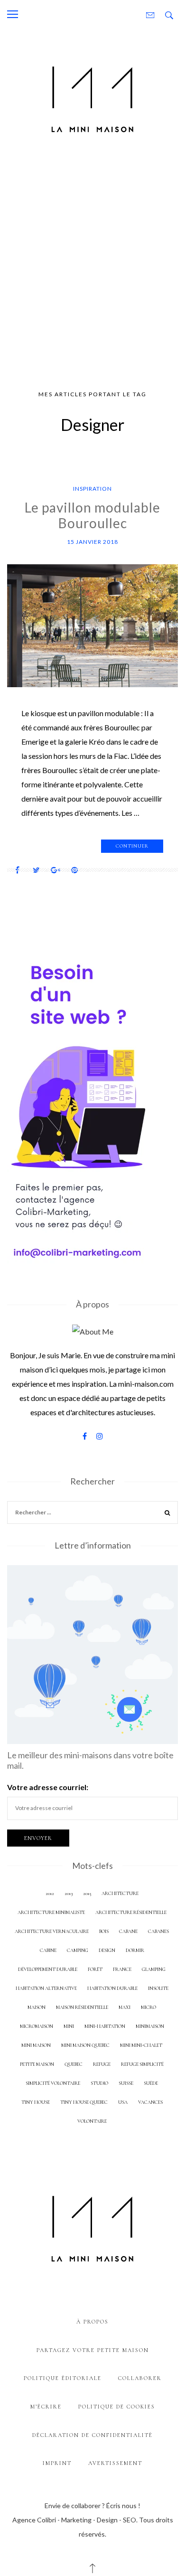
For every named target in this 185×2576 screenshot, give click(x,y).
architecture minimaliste (51, 1912)
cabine (48, 1950)
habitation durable (112, 1988)
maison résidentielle (82, 2007)
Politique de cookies (117, 2407)
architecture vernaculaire (52, 1931)
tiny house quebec (84, 2102)
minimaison (150, 2026)
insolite (158, 1988)
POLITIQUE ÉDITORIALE (63, 2378)
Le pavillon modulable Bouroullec (92, 515)
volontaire (92, 2121)
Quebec (74, 2064)
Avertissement (115, 2463)
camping (78, 1950)
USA (123, 2102)
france (122, 1969)
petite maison (37, 2064)
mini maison (36, 2045)
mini (69, 2026)
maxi (125, 2007)
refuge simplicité (142, 2064)
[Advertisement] (92, 266)
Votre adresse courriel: (48, 1787)
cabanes (158, 1931)
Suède (151, 2083)
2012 (50, 1893)
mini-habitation (105, 2026)
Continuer (132, 846)
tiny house (36, 2102)
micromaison (37, 2026)
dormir (135, 1950)
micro (148, 2007)
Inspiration (92, 489)
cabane (128, 1931)
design (107, 1950)
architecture (120, 1893)
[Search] (167, 1514)
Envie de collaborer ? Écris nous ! (92, 2506)
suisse (126, 2083)
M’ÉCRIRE (46, 2407)
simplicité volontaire (53, 2083)
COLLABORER (140, 2378)
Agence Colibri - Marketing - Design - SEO (74, 2520)
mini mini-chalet (141, 2045)
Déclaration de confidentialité (92, 2435)
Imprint (57, 2463)
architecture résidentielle (131, 1912)
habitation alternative (46, 1988)
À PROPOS (92, 2322)
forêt (95, 1969)
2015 (87, 1893)
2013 (69, 1893)
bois (104, 1931)
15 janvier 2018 (92, 542)
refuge (102, 2064)
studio (99, 2083)
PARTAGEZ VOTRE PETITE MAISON (93, 2350)
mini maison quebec (85, 2045)
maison (37, 2007)
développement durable (48, 1969)
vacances (150, 2102)
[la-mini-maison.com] (92, 98)
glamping (154, 1969)
